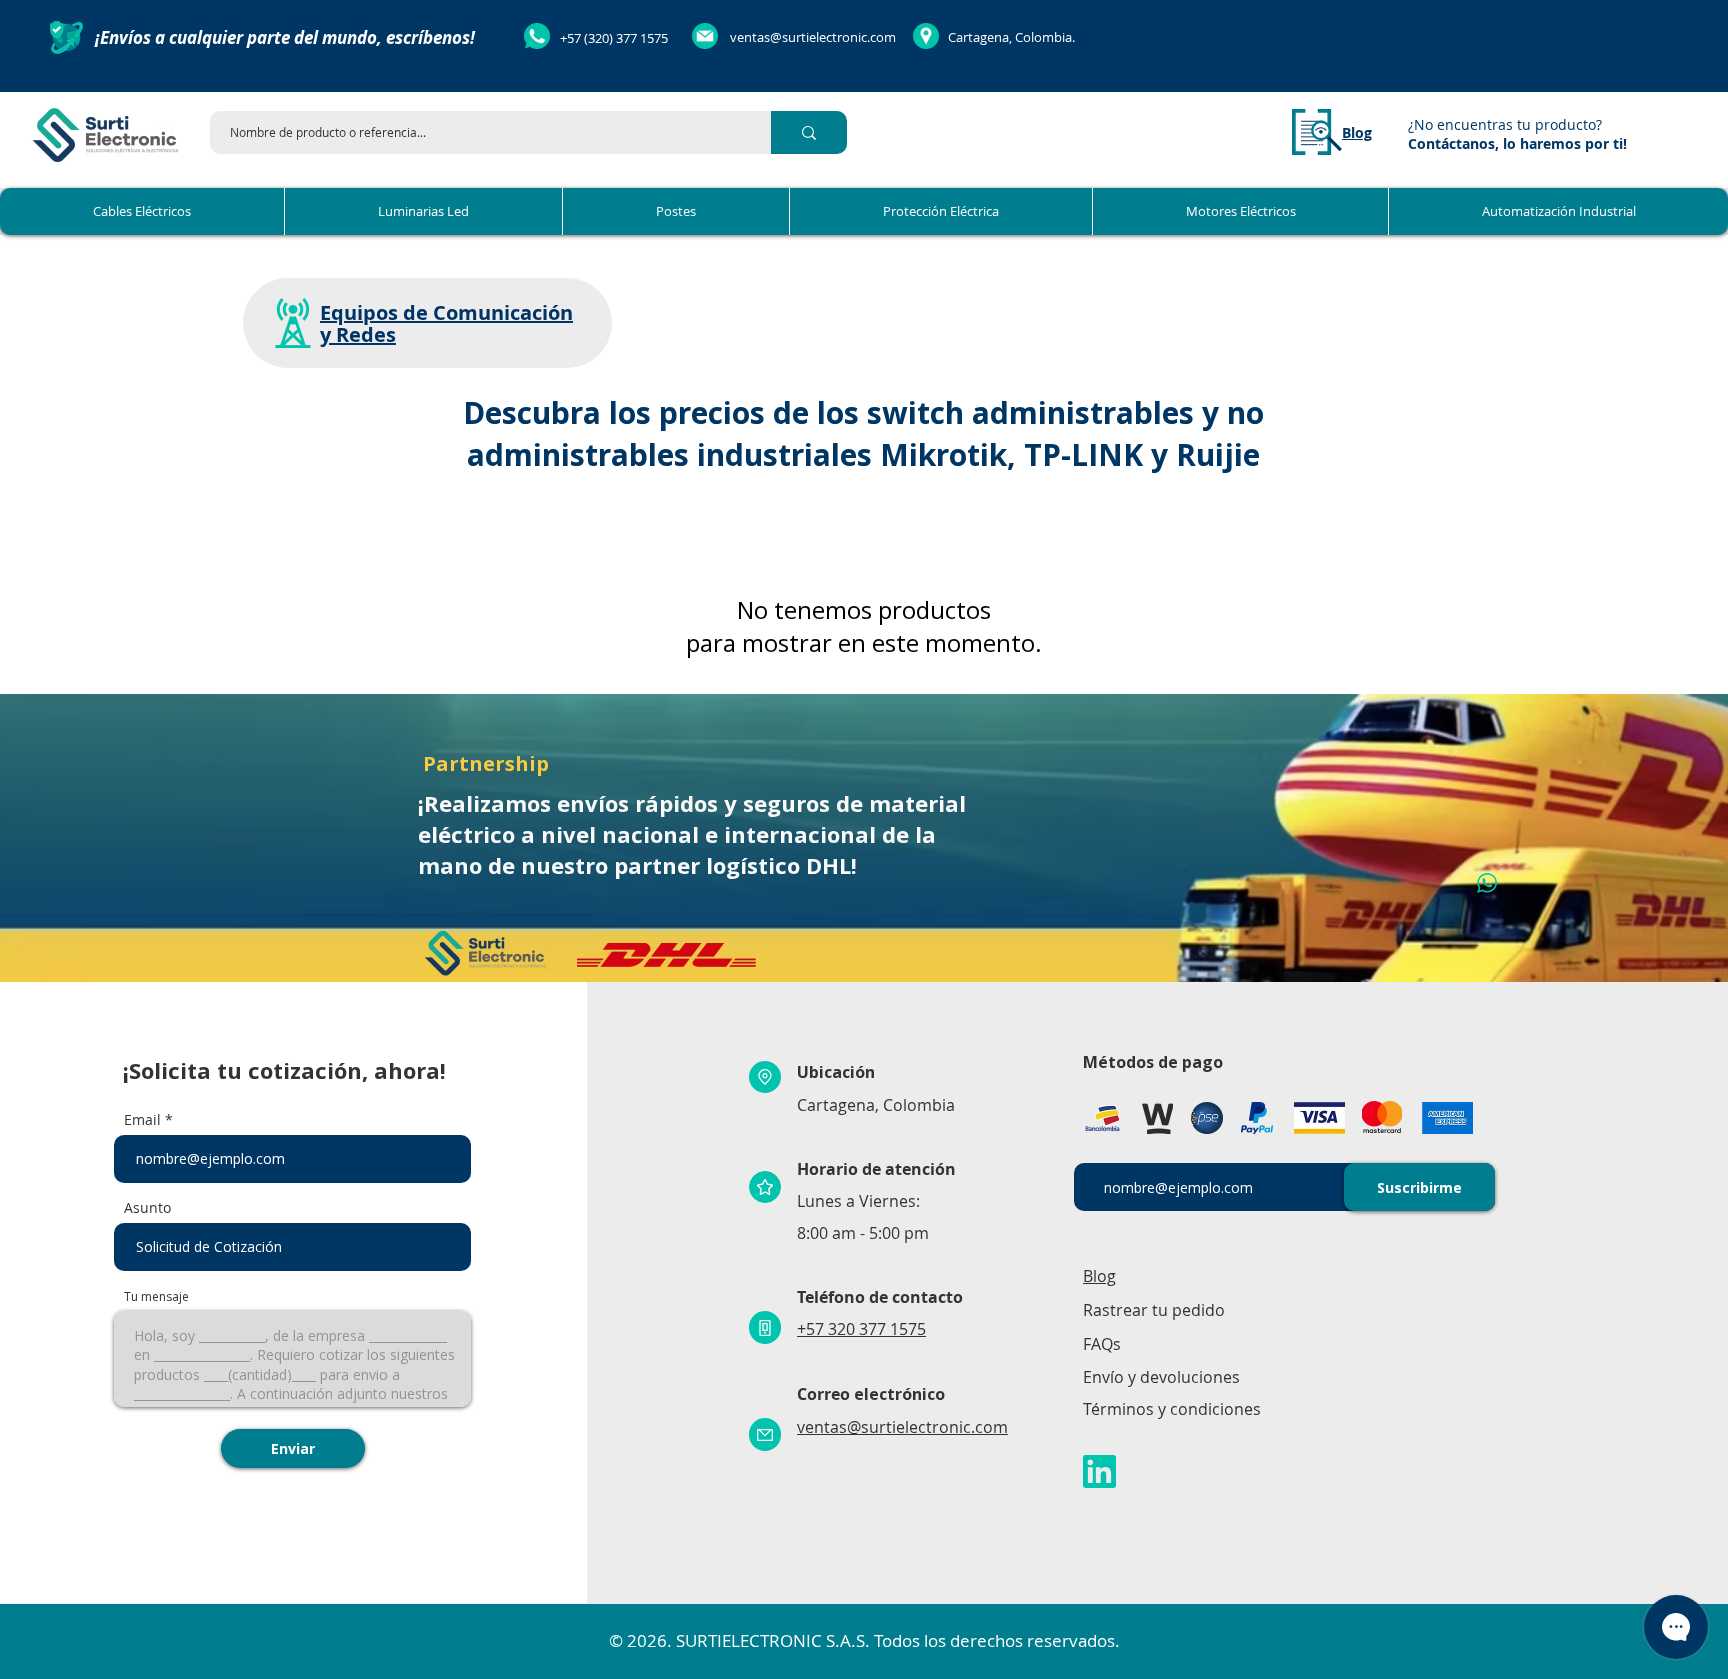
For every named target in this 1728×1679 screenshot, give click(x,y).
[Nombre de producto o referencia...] (809, 132)
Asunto (147, 1208)
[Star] (765, 1187)
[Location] (765, 1077)
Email (142, 1120)
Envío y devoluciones (1161, 1377)
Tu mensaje (156, 1297)
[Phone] (765, 1327)
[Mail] (765, 1434)
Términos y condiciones (1172, 1409)
